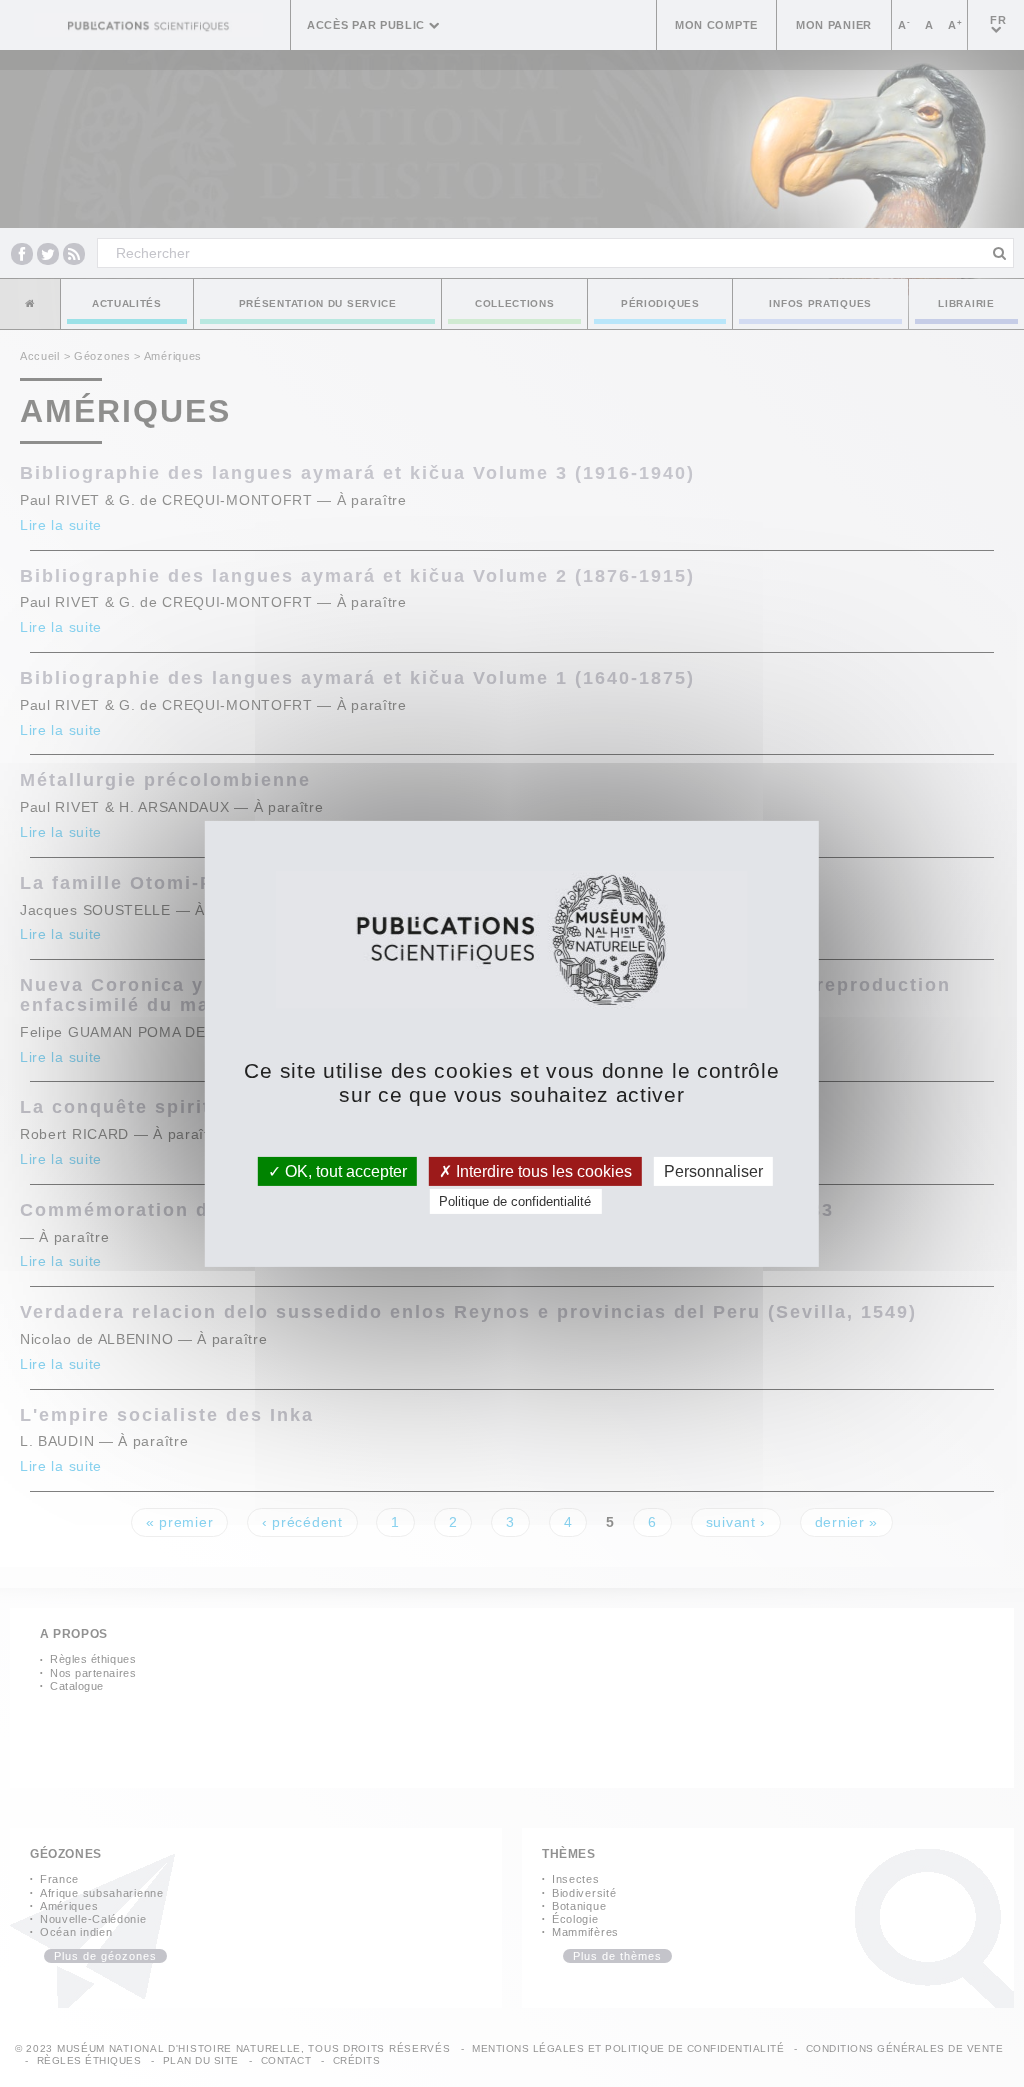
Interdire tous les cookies (542, 1170)
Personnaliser (713, 1170)
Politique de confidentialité (515, 1201)
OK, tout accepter (344, 1170)
